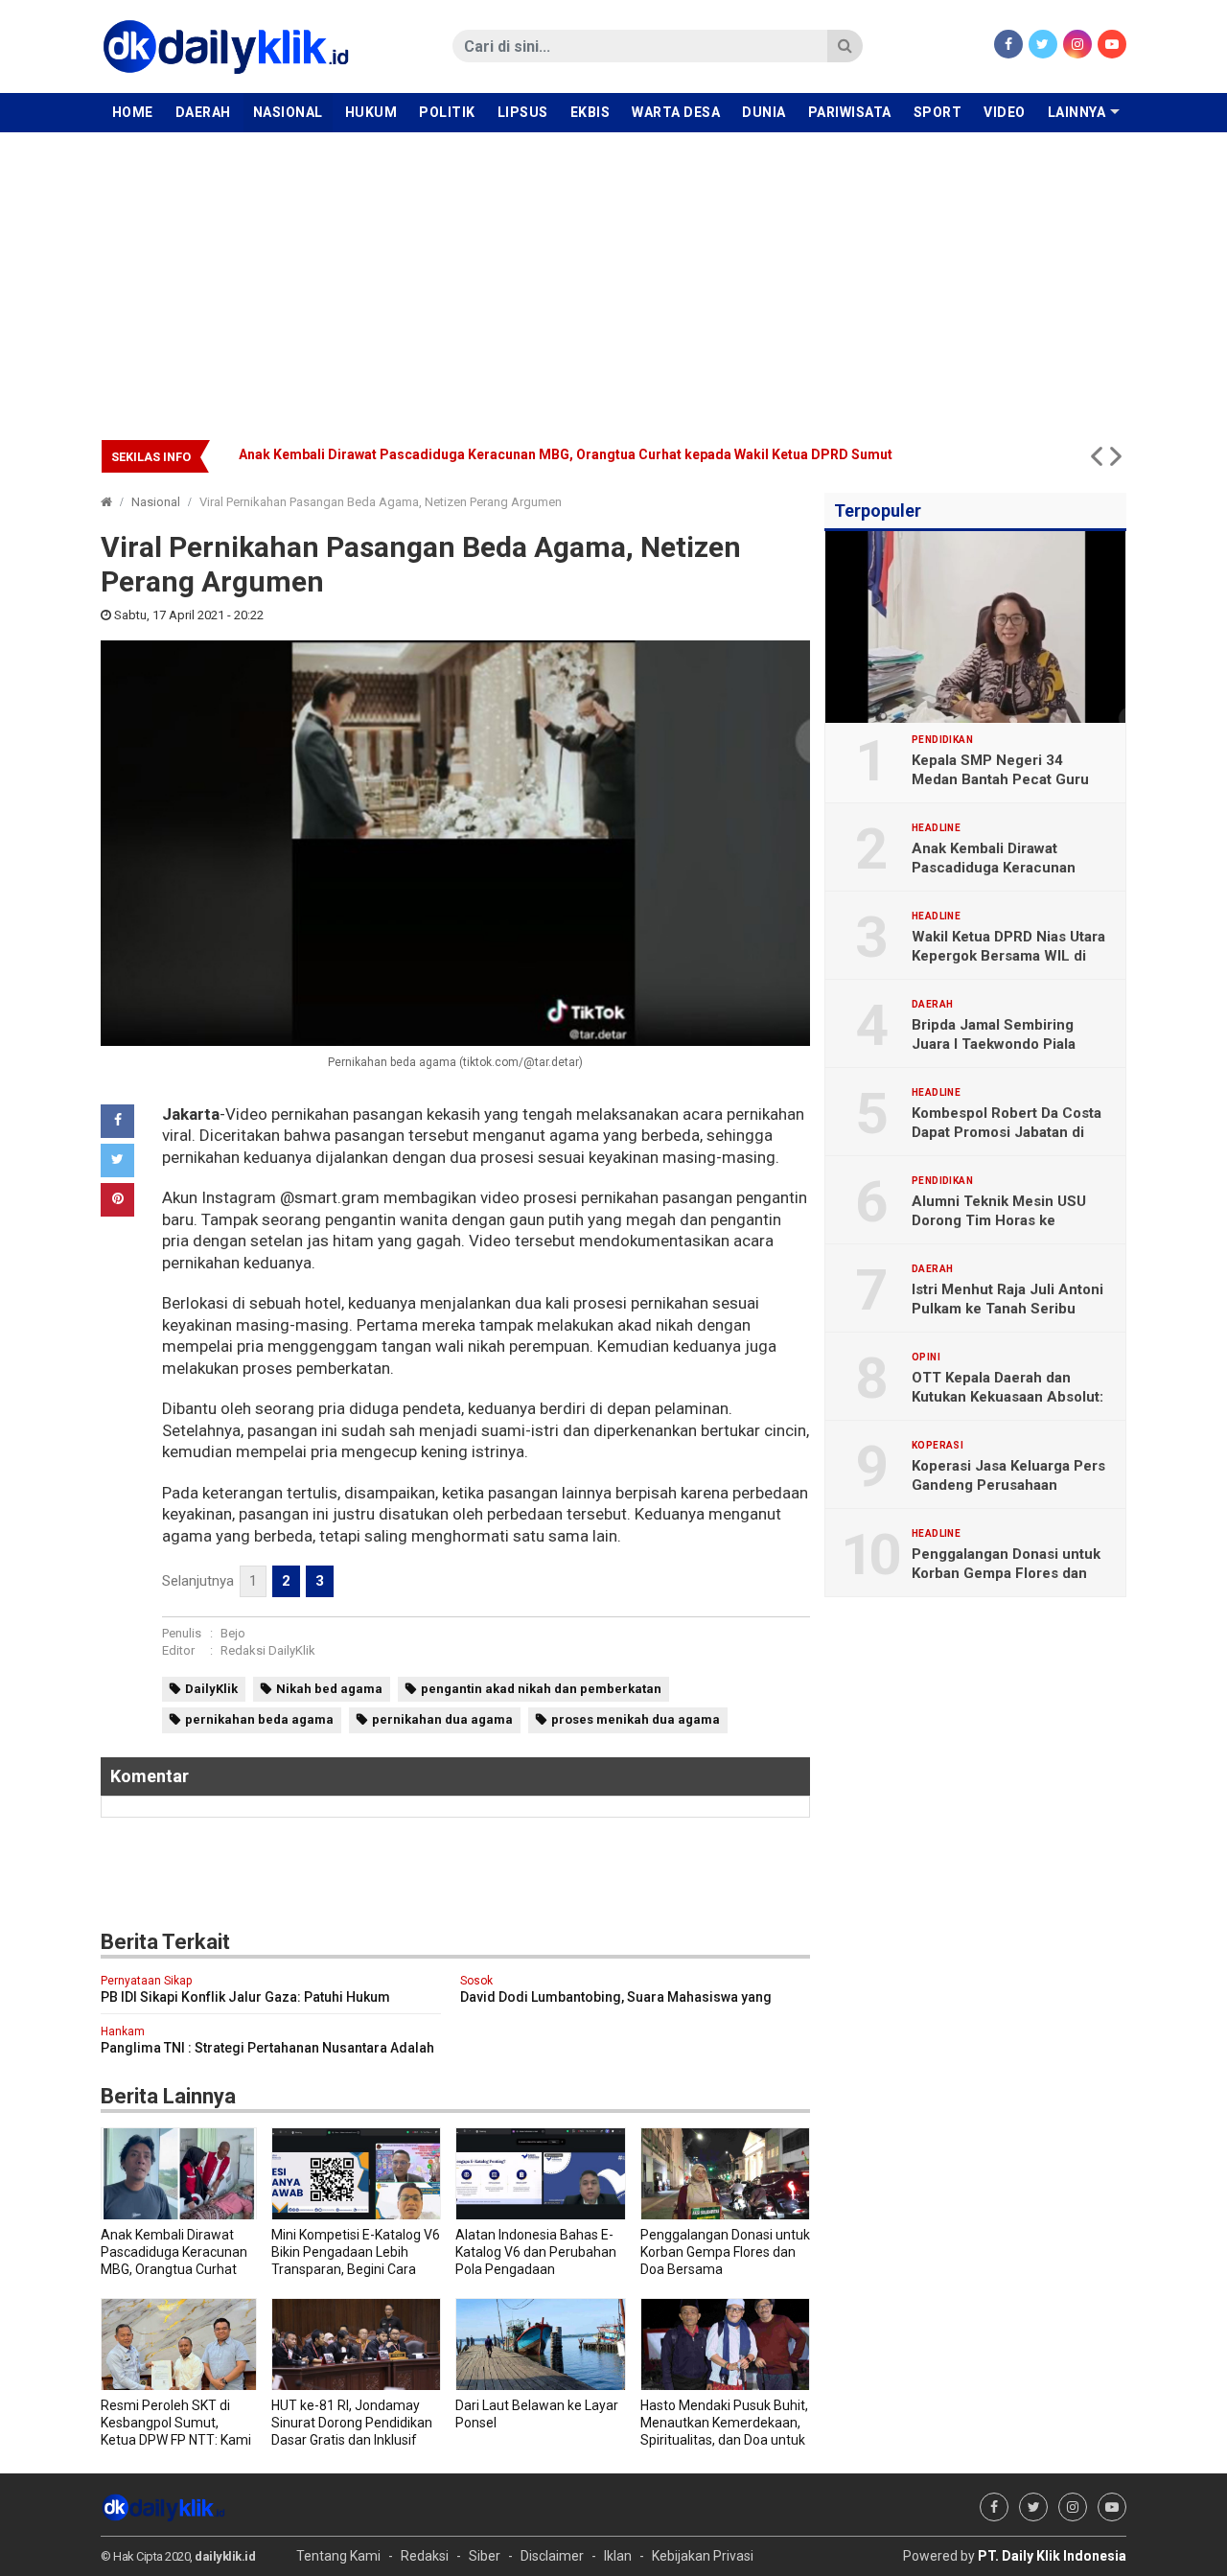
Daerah (203, 112)
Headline (936, 828)
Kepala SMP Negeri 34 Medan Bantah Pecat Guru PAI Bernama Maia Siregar (1000, 779)
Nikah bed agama (329, 1689)
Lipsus (523, 112)
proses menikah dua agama (636, 1719)
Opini (926, 1358)
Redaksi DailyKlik (268, 1650)
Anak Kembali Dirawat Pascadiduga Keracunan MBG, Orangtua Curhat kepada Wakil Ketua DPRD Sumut (566, 454)
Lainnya (1077, 112)
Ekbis (590, 112)
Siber (485, 2556)
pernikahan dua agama (442, 1719)
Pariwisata (850, 112)
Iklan (618, 2556)
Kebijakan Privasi (703, 2556)
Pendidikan (942, 740)
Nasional (288, 112)
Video (1005, 112)
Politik (447, 112)
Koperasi (938, 1446)
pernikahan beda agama (259, 1719)
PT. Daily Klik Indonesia (1052, 2556)
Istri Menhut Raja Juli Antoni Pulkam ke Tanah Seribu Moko (1007, 1309)
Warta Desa (676, 112)
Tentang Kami (338, 2556)
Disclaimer (552, 2556)
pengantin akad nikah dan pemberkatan (541, 1689)
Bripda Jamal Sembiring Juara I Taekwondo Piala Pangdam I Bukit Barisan (994, 1044)
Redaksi (425, 2556)
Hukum (371, 112)
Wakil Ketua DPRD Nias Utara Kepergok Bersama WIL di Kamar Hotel (1008, 956)
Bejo (233, 1633)
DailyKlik (211, 1689)
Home (133, 112)
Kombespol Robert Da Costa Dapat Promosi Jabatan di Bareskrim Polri (1007, 1132)
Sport (938, 112)
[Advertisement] (613, 276)
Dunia (764, 112)
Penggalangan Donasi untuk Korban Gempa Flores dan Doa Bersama (1006, 1573)
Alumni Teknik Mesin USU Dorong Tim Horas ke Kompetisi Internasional (999, 1220)
